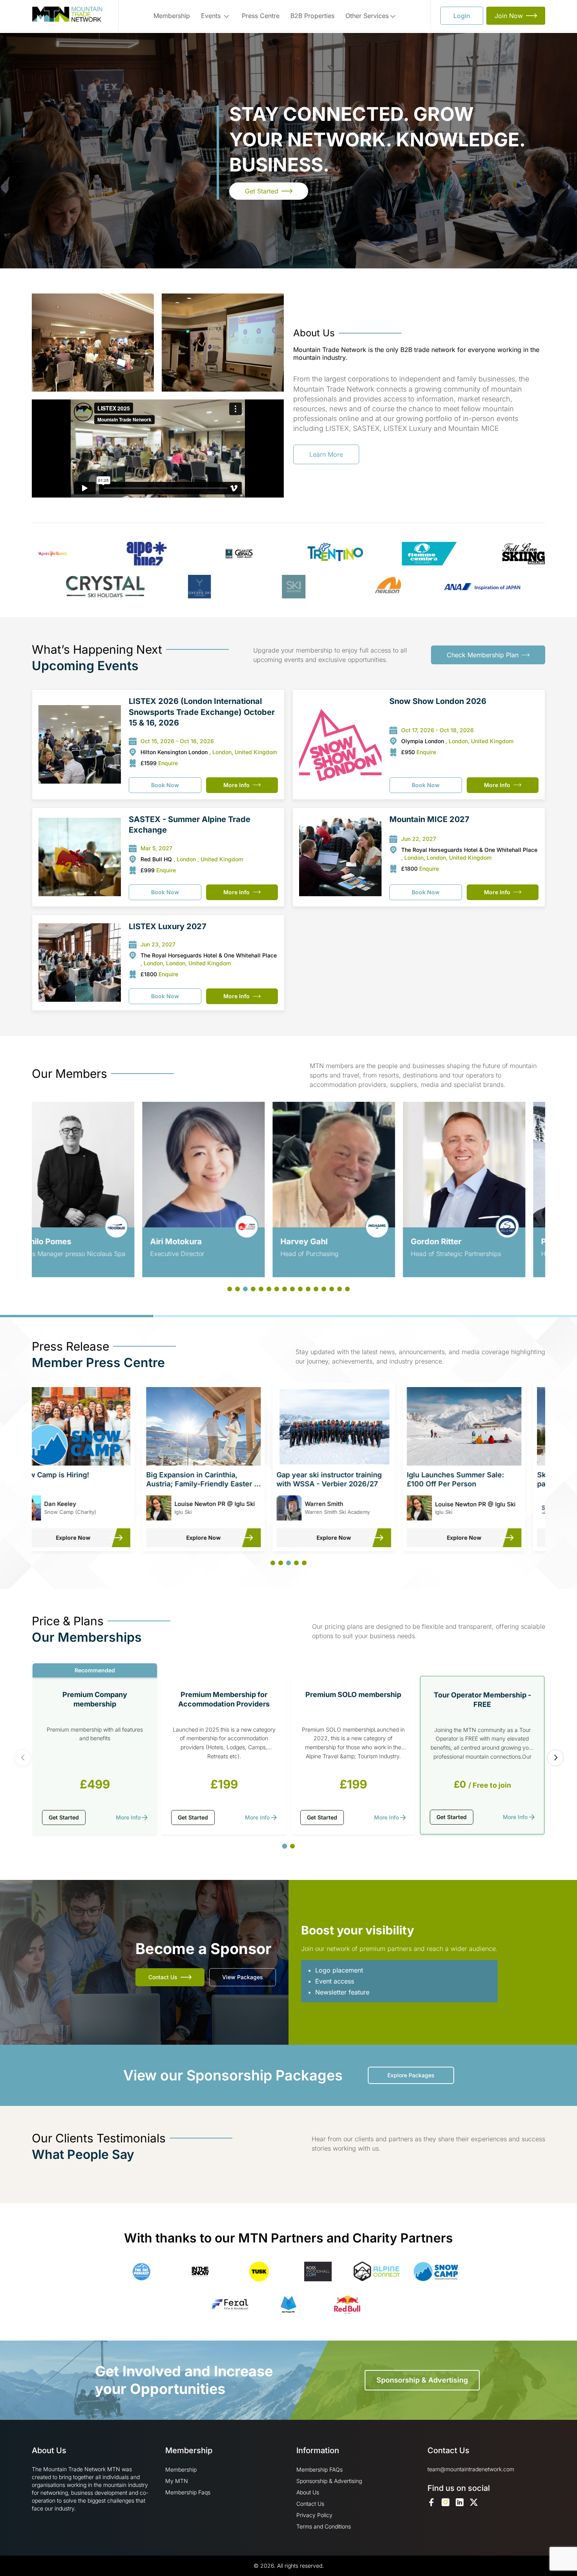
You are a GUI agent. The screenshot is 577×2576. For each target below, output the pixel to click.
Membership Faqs (188, 2492)
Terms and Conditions (324, 2526)
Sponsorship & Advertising (422, 2380)
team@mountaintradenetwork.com (471, 2469)
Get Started (262, 191)
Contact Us (163, 1977)
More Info (236, 785)
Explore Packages (411, 2075)
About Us (308, 2492)
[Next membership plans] (555, 1758)
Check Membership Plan (483, 655)
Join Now (509, 16)
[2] (292, 1846)
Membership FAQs (320, 2469)
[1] (285, 1846)
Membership (172, 16)
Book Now (165, 785)
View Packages (243, 1977)
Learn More (326, 454)
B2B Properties (312, 16)
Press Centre (261, 16)
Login (462, 16)
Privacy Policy (314, 2515)
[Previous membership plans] (23, 1758)
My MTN (177, 2481)
